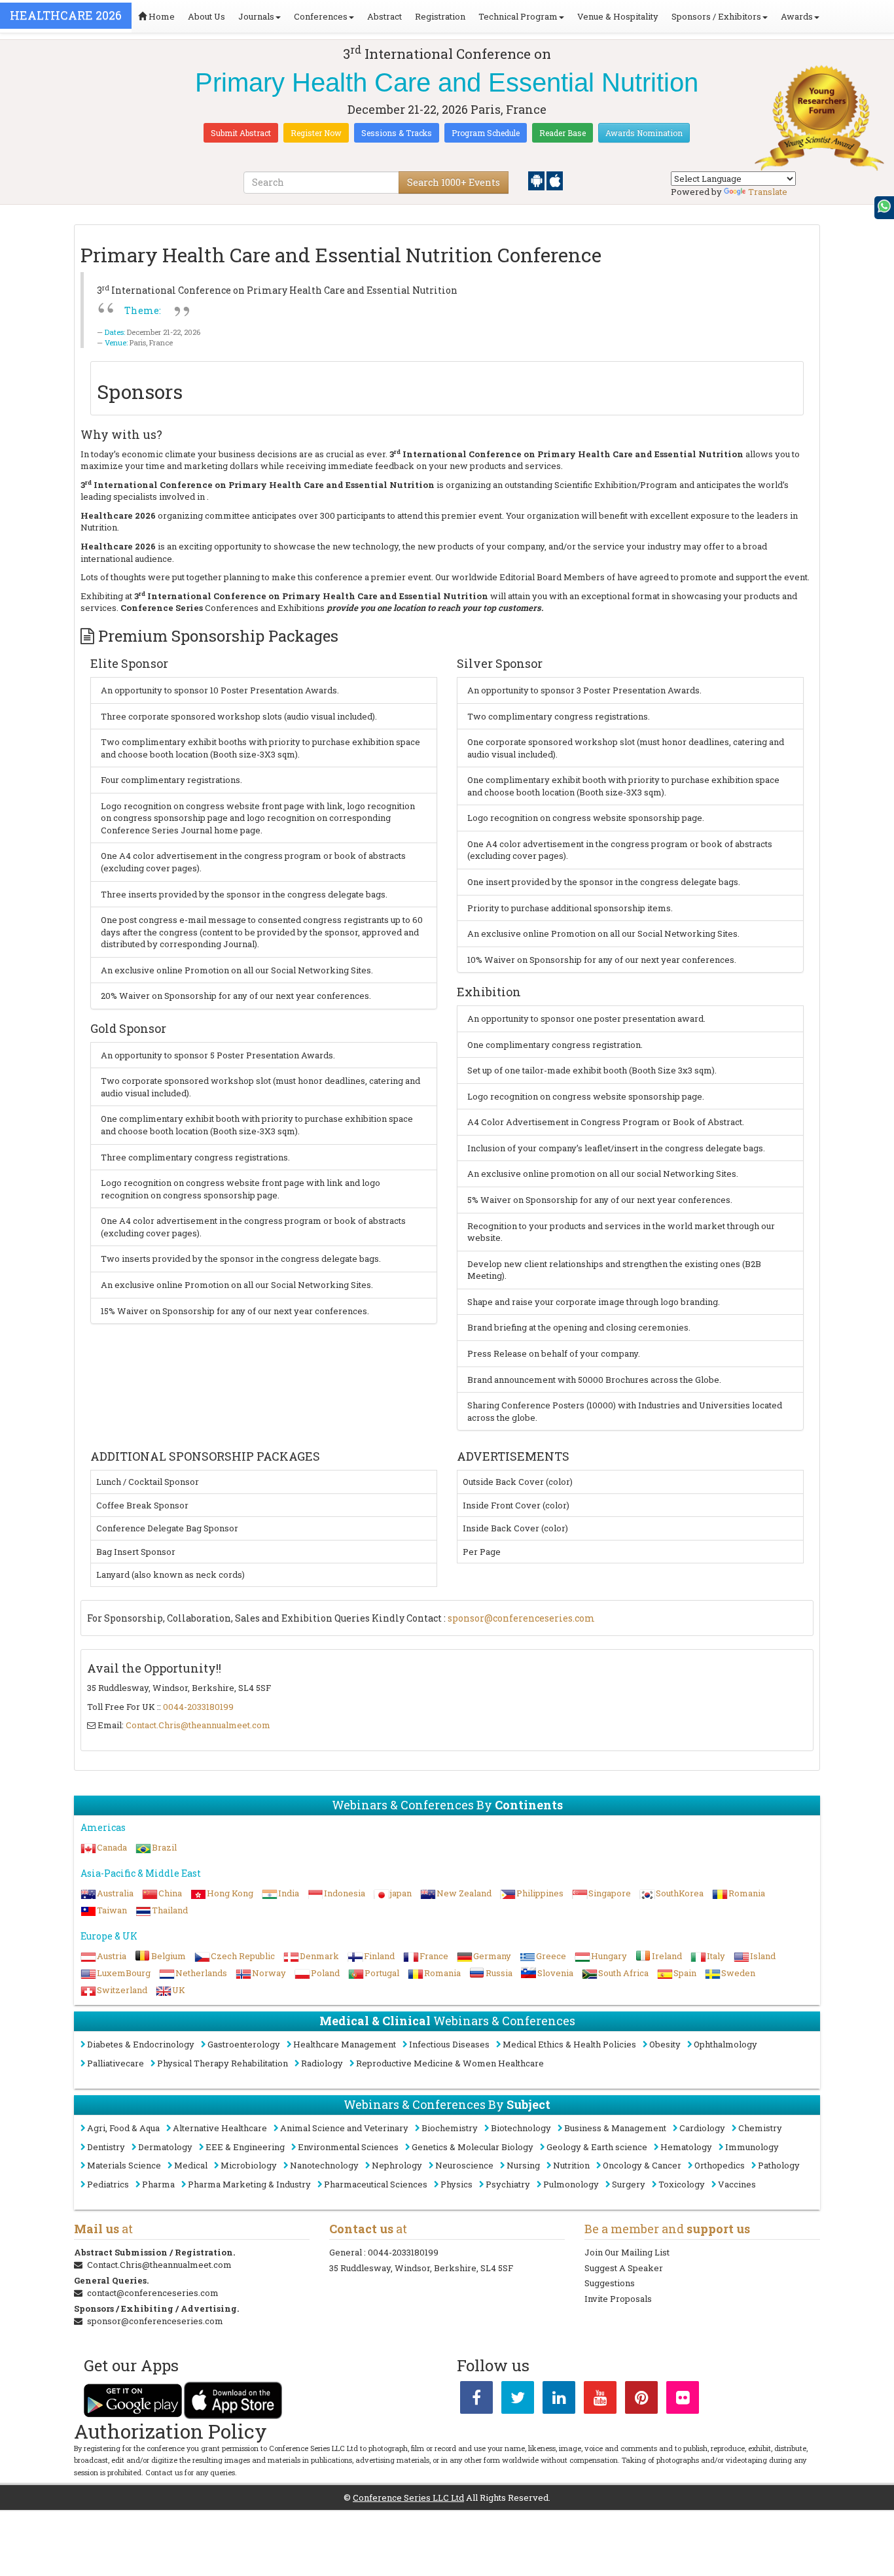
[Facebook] (476, 2400)
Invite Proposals (618, 2299)
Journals (256, 16)
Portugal (382, 1973)
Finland (379, 1956)
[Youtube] (600, 2400)
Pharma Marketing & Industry (249, 2184)
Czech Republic (243, 1956)
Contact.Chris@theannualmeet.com (198, 1725)
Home (161, 16)
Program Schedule (486, 133)
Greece (551, 1956)
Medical (191, 2165)
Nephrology (397, 2165)
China (170, 1893)
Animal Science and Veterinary (344, 2128)
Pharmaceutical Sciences (376, 2184)
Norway (269, 1973)
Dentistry (106, 2147)
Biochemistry (450, 2128)
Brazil (164, 1847)
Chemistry (760, 2128)
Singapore (610, 1893)
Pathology (779, 2165)
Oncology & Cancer (642, 2165)
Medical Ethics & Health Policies (569, 2044)
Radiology (322, 2063)
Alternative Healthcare (220, 2128)
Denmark (319, 1956)
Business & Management (615, 2128)
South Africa (623, 1973)
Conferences (321, 16)
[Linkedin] (559, 2400)
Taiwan (112, 1910)
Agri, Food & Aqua (123, 2128)
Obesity (665, 2044)
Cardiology (702, 2128)
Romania (747, 1893)
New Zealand (464, 1893)
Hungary (609, 1956)
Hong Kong (230, 1893)
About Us (206, 16)
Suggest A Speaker (624, 2268)
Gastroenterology (244, 2044)
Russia (499, 1973)
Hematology (686, 2147)
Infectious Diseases (449, 2044)
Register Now (316, 133)
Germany (492, 1956)
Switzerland (122, 1990)
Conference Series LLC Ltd (408, 2498)
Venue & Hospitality (618, 16)
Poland (325, 1973)
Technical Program (518, 16)
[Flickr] (683, 2400)
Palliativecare (116, 2063)
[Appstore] (555, 180)
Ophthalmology (725, 2044)
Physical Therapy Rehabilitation (223, 2063)
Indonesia (345, 1893)
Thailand (170, 1910)
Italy (716, 1956)
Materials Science (124, 2165)
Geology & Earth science (597, 2147)
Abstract (384, 16)
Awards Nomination (644, 133)
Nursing (523, 2165)
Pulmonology (571, 2184)
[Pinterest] (641, 2400)
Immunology (752, 2147)
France (434, 1956)
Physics (456, 2184)
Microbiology (249, 2165)
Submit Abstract (241, 133)
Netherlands (201, 1973)
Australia (115, 1893)
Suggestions (610, 2283)
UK (179, 1990)
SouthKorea (680, 1893)
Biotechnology (521, 2128)
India (289, 1893)
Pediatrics (108, 2184)
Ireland (667, 1956)
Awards (797, 16)
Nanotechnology (324, 2165)
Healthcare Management (345, 2044)
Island (763, 1956)
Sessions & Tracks (397, 133)
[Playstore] (537, 180)
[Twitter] (518, 2400)
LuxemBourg (124, 1973)
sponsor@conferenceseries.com (521, 1618)
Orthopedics (720, 2165)
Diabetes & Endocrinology (141, 2044)
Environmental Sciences (348, 2147)
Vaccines (737, 2184)
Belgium (169, 1956)
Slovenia (555, 1973)
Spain (685, 1973)
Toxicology (682, 2184)
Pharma (158, 2184)
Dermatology (165, 2147)
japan (401, 1893)
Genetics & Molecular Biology (473, 2147)
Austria (112, 1956)
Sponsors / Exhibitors (716, 16)
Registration (440, 16)
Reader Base (563, 133)
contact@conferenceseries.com (153, 2293)
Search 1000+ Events (454, 182)
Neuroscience (464, 2165)
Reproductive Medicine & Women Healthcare (450, 2063)
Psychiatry (508, 2184)
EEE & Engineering (245, 2147)
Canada (112, 1847)
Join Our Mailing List (627, 2252)
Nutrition (571, 2165)
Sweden (738, 1973)
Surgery (629, 2184)
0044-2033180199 (198, 1707)
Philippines (540, 1893)
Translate (768, 192)
